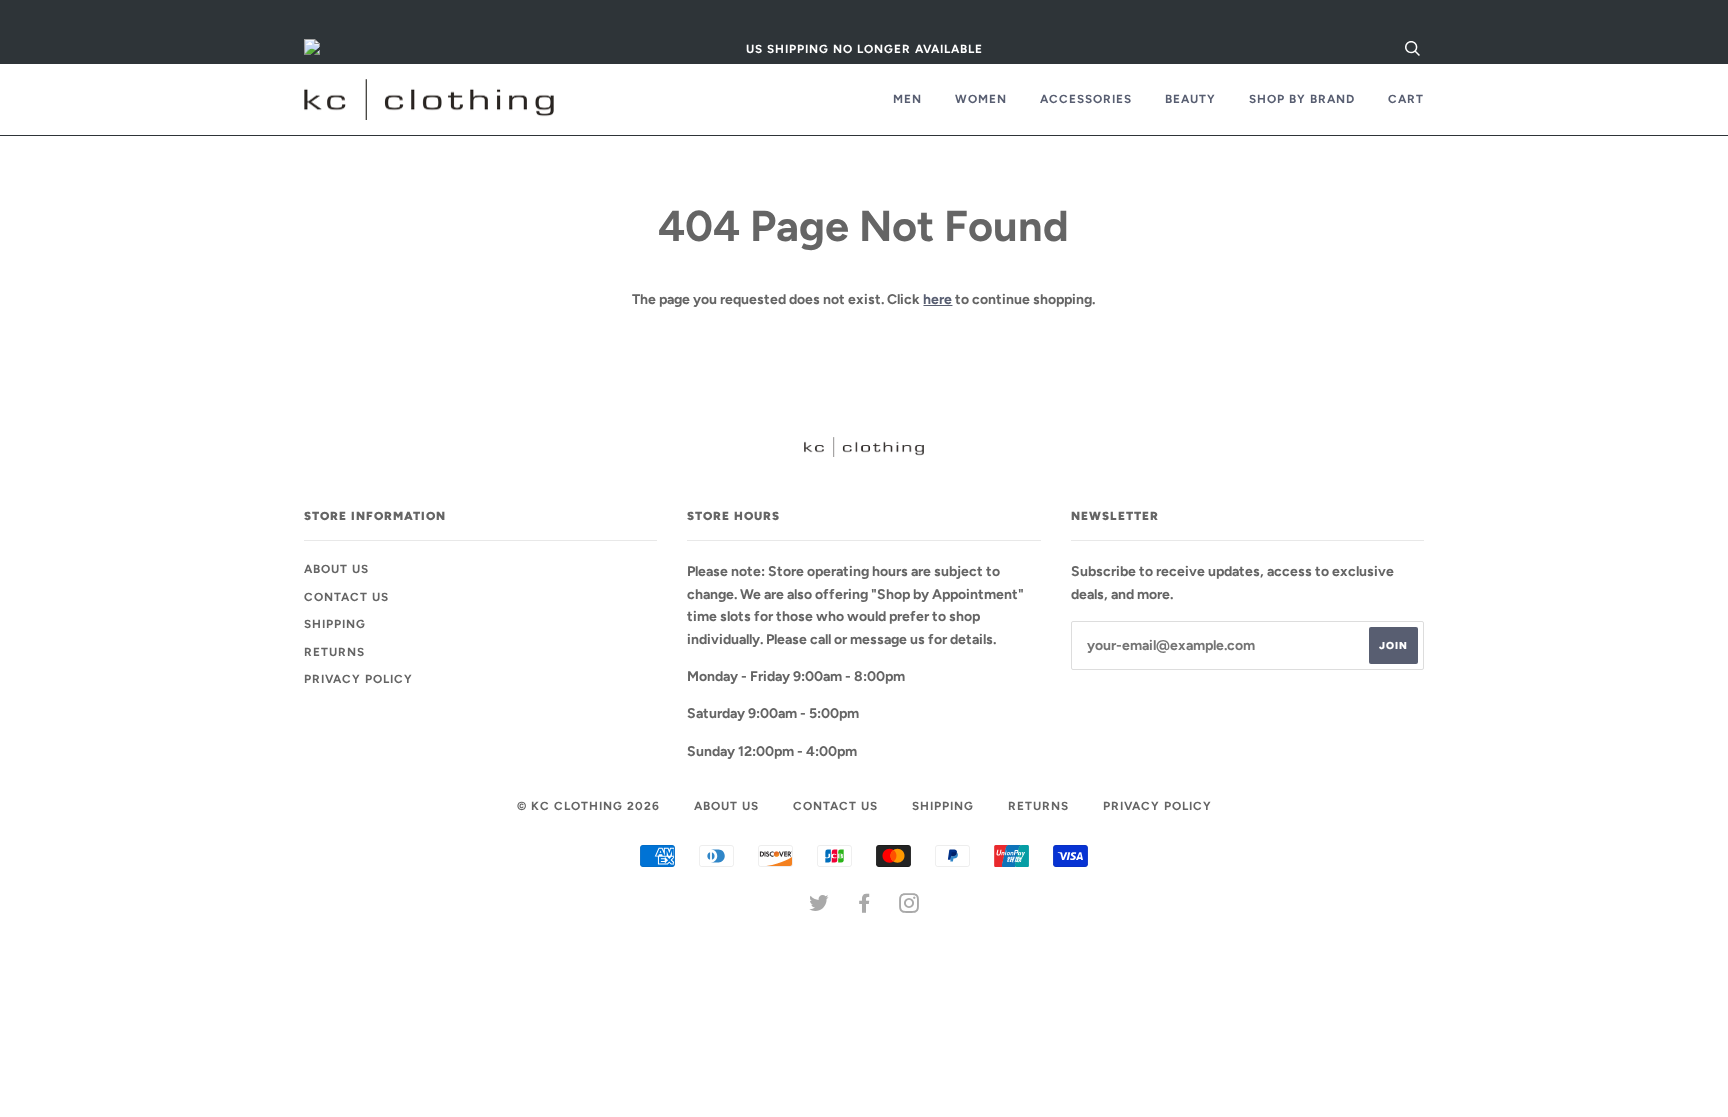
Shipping (335, 624)
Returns (334, 652)
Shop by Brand (1302, 99)
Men (907, 99)
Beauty (1190, 99)
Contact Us (346, 597)
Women (981, 99)
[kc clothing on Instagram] (909, 907)
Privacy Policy (358, 679)
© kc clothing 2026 (588, 806)
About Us (336, 569)
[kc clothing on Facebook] (864, 907)
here (937, 299)
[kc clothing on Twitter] (819, 907)
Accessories (1086, 99)
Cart (1406, 99)
